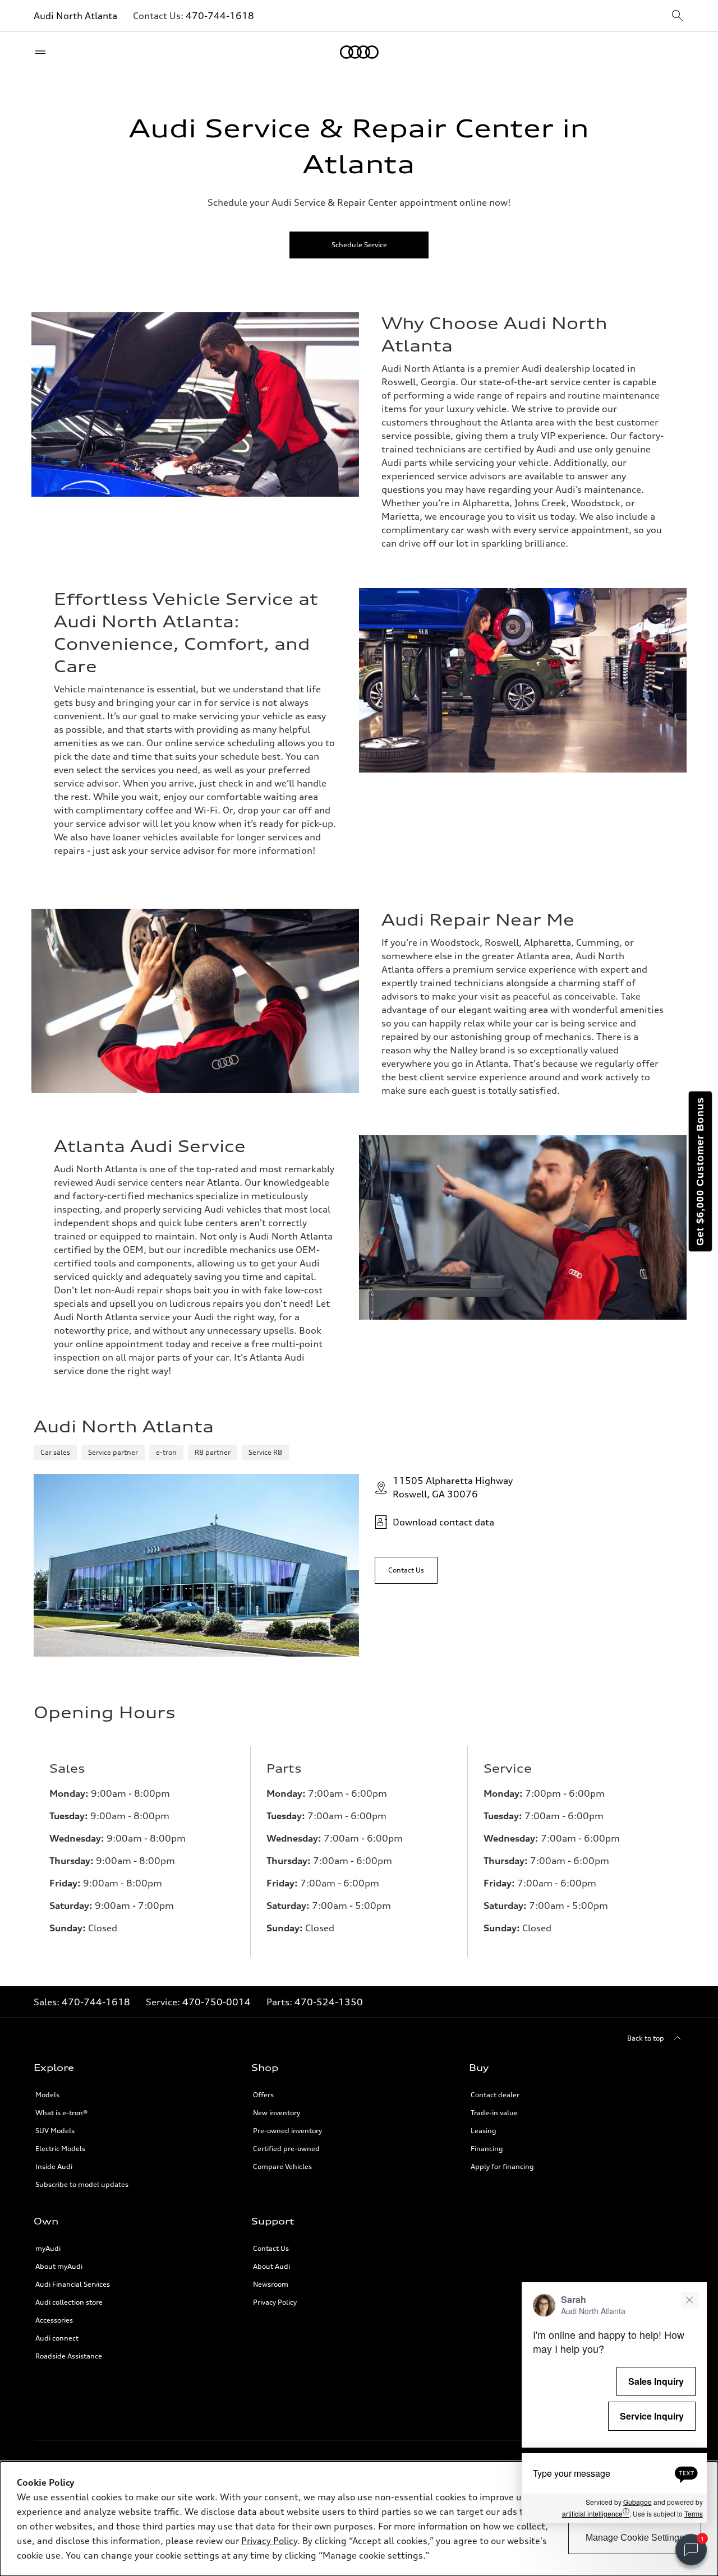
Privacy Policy (269, 2541)
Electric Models (60, 2149)
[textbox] (614, 2473)
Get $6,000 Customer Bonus (700, 1171)
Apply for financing (502, 2166)
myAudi (48, 2248)
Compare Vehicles (282, 2166)
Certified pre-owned (286, 2149)
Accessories (54, 2320)
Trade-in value (494, 2113)
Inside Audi (54, 2166)
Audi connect (57, 2338)
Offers (263, 2095)
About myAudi (59, 2266)
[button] (614, 2402)
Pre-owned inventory (287, 2131)
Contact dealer (495, 2095)
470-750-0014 (217, 2002)
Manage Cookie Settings (635, 2538)
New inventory (277, 2113)
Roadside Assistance (69, 2356)
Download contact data (443, 1522)
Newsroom (271, 2284)
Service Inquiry (652, 2416)
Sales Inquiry (656, 2381)
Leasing (484, 2131)
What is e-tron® (61, 2113)
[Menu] (43, 52)
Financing (487, 2149)
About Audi (271, 2266)
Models (47, 2095)
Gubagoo (638, 2502)
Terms (694, 2513)
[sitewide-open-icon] (678, 17)
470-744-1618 (220, 16)
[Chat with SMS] (686, 2473)
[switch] (691, 2550)
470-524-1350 (329, 2002)
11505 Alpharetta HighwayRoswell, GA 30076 (453, 1487)
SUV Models (55, 2131)
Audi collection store (69, 2302)
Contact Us (271, 2248)
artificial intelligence (596, 2513)
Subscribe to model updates (82, 2184)
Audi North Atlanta (75, 16)
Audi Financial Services (73, 2284)
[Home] (359, 52)
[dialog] (359, 2519)
